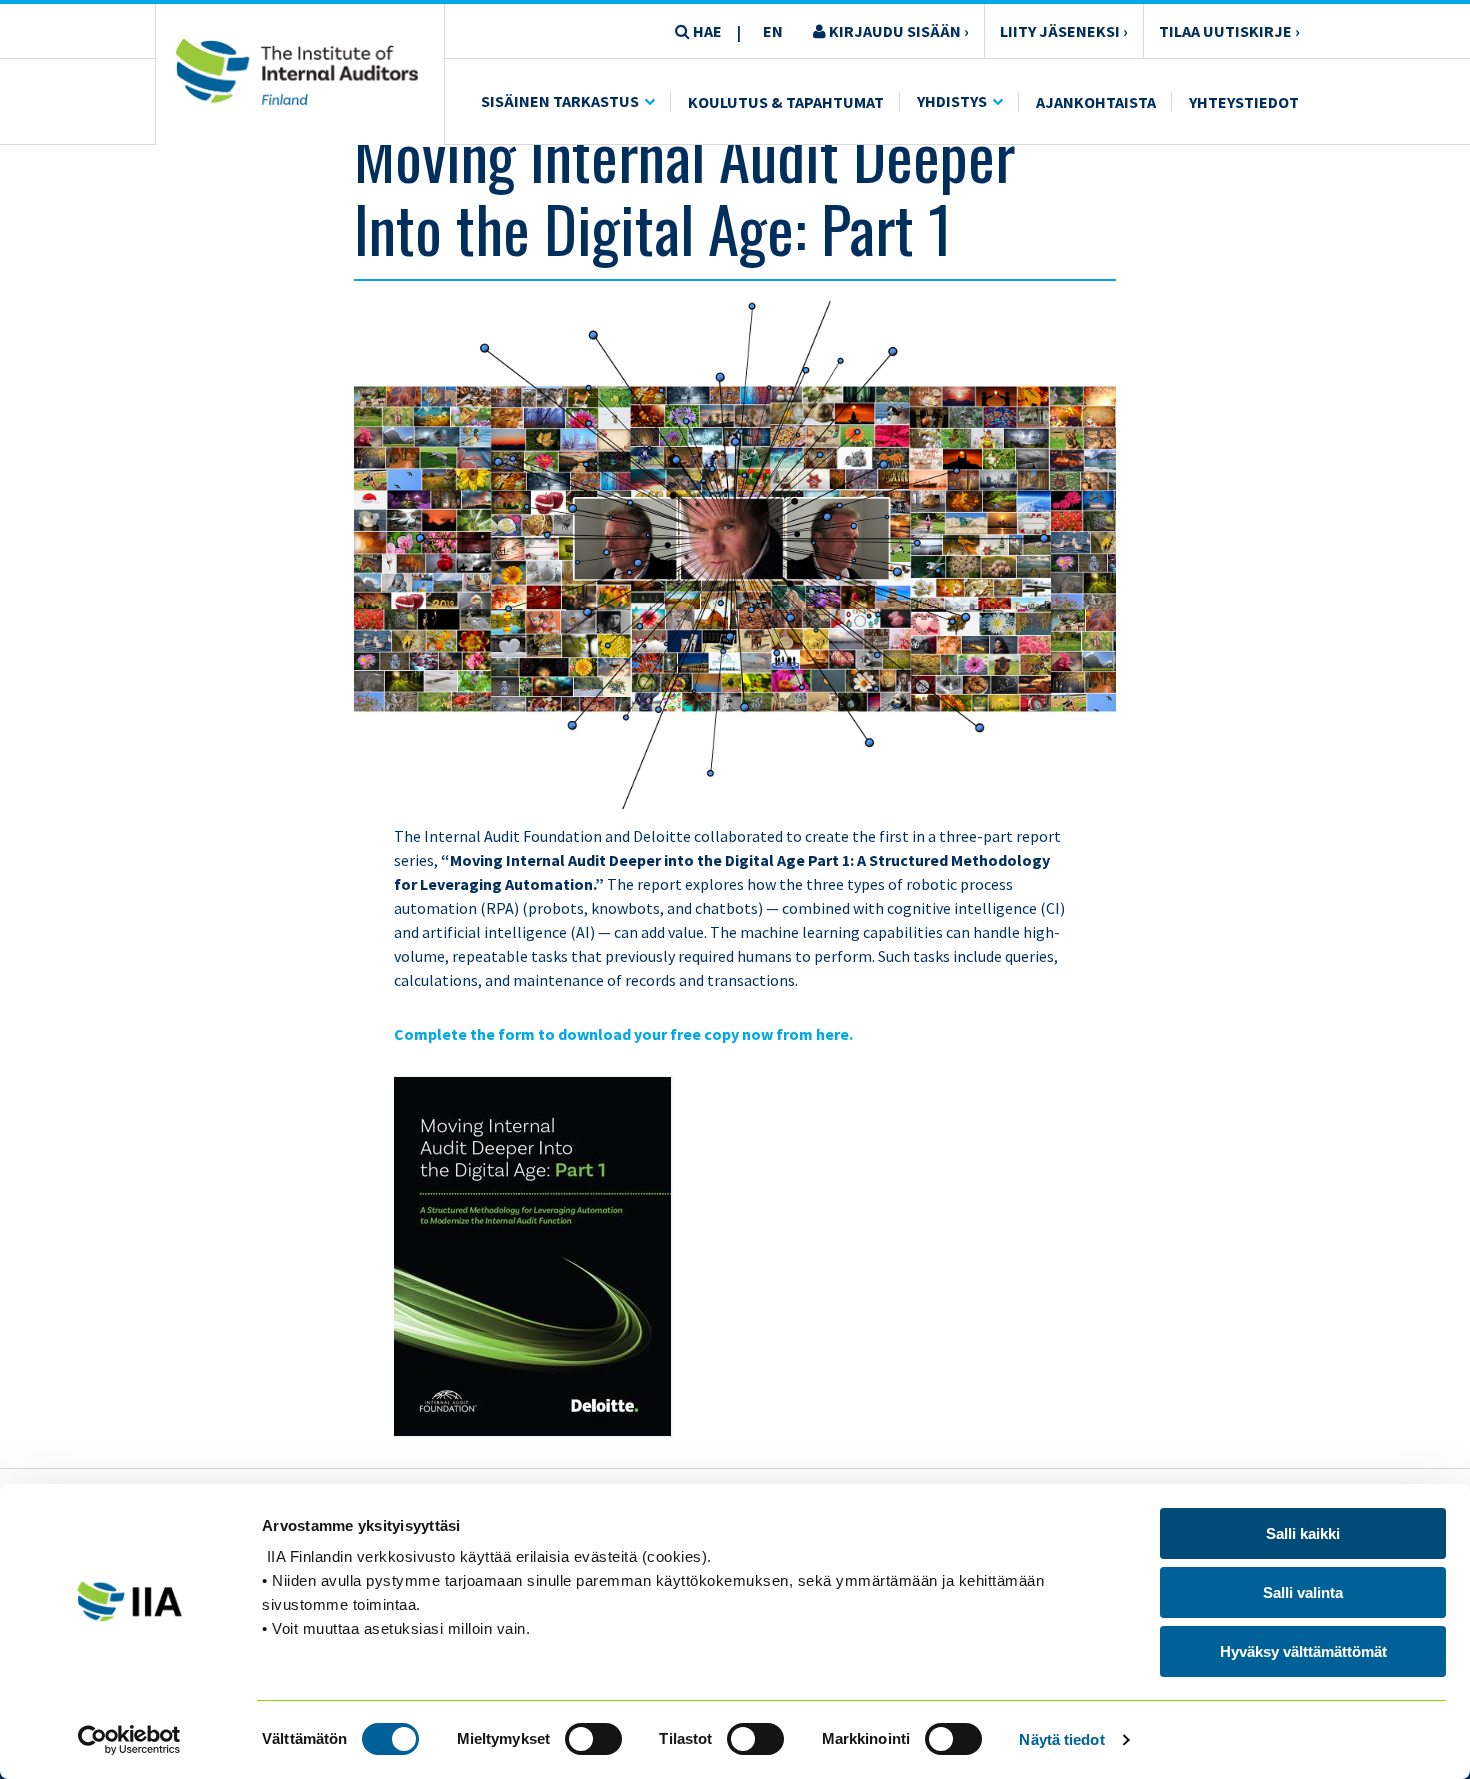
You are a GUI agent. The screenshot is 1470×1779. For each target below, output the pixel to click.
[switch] (593, 1739)
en (773, 31)
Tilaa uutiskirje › (1229, 31)
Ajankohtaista (1096, 102)
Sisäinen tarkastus (560, 101)
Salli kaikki (1303, 1533)
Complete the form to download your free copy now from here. (623, 1034)
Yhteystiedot (1244, 102)
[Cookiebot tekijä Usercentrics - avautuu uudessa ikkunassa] (129, 1740)
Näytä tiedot (1061, 1739)
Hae (706, 31)
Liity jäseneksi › (1064, 31)
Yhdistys (952, 101)
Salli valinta (1303, 1592)
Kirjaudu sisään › (897, 31)
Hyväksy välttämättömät (1303, 1651)
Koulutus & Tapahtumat (786, 102)
